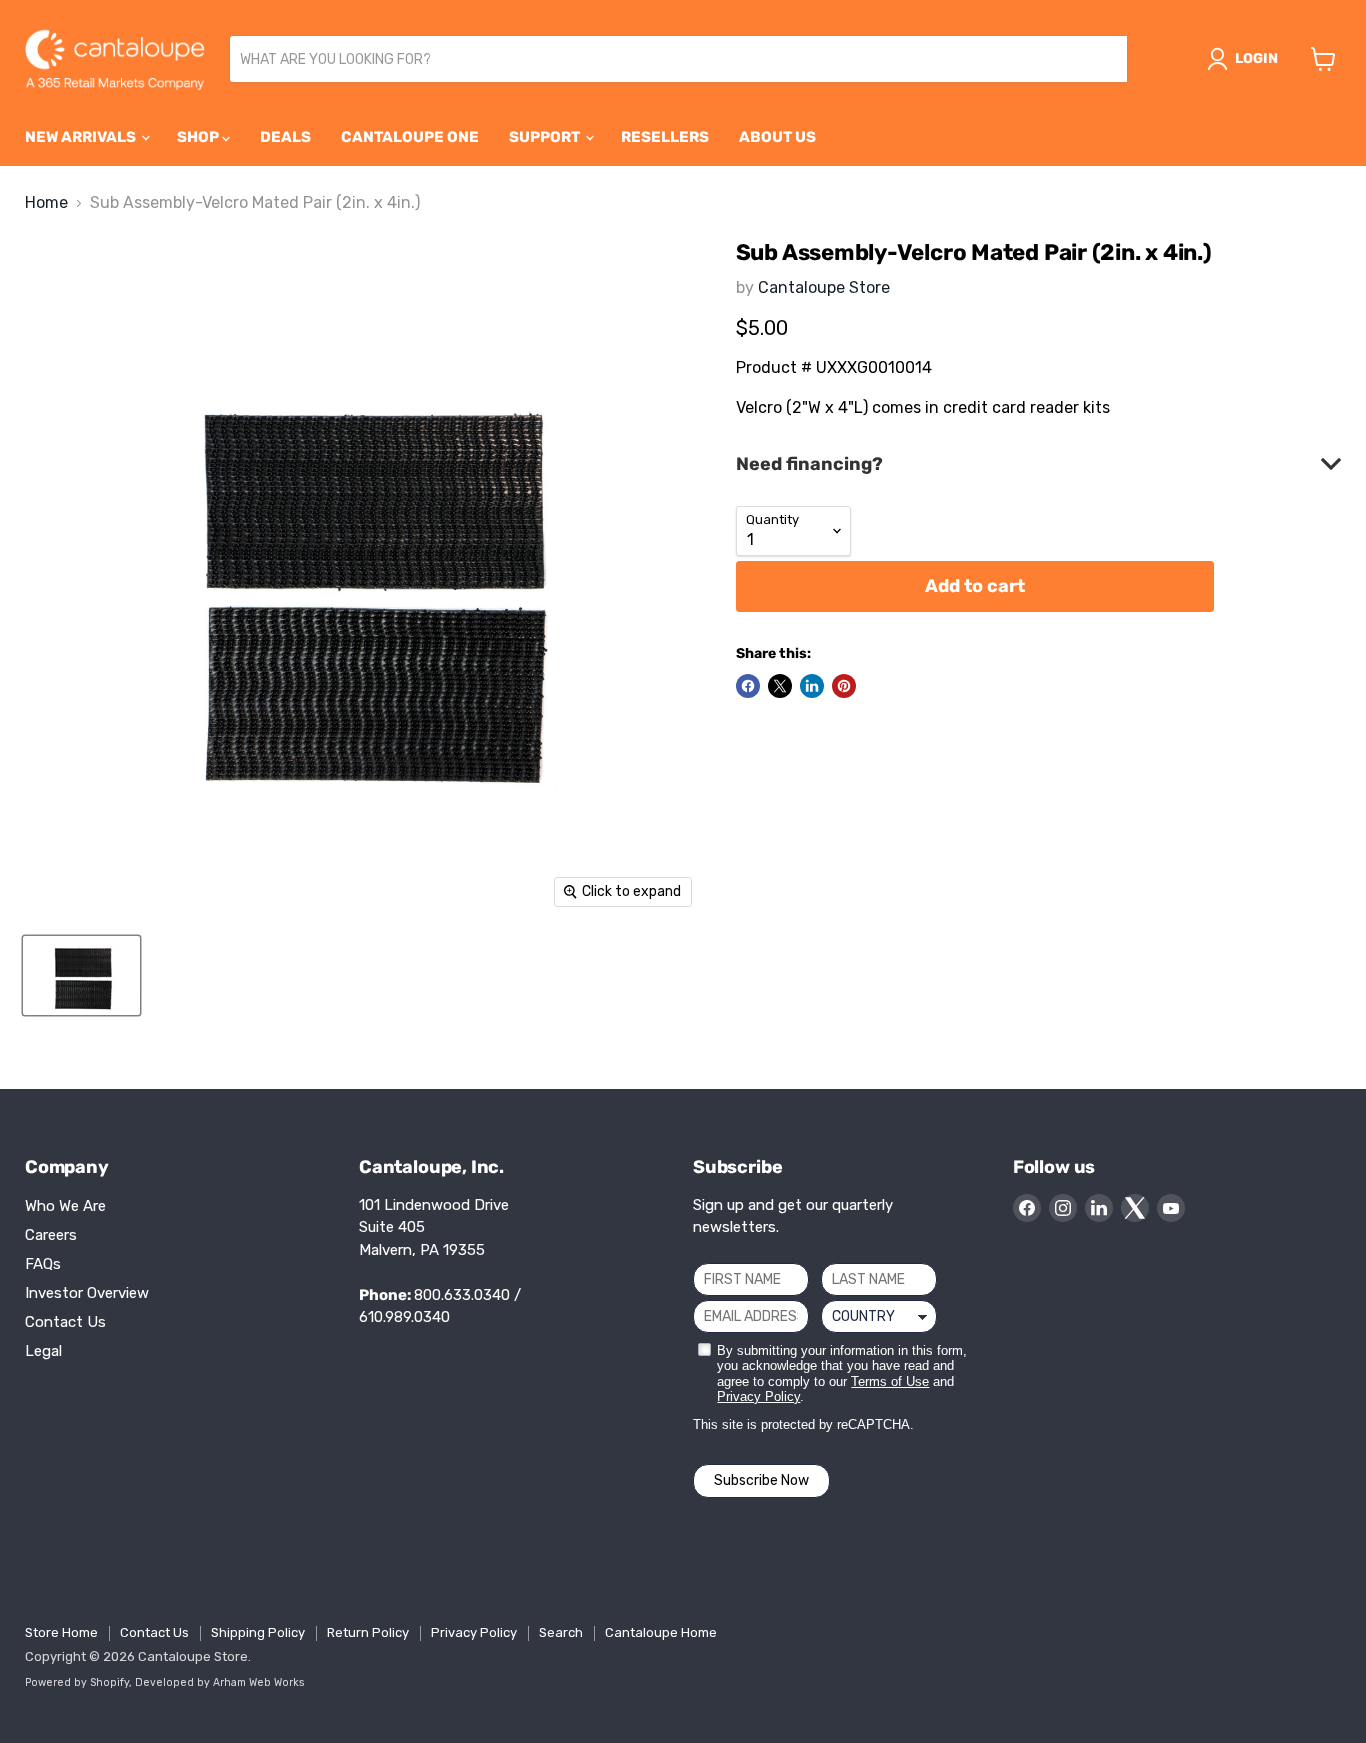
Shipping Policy (258, 1632)
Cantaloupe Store (824, 287)
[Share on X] (780, 686)
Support (546, 137)
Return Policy (368, 1632)
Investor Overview (87, 1293)
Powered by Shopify (77, 1682)
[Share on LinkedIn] (812, 686)
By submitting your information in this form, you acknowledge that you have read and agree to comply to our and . (842, 1374)
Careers (51, 1235)
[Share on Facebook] (748, 686)
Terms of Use (890, 1381)
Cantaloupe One (410, 137)
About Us (777, 137)
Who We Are (65, 1206)
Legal (43, 1351)
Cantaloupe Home (661, 1632)
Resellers (665, 137)
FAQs (43, 1264)
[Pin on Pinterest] (844, 686)
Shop (199, 137)
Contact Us (65, 1322)
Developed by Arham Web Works (220, 1682)
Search (561, 1632)
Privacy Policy (758, 1396)
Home (46, 203)
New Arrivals (82, 137)
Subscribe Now (761, 1480)
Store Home (61, 1632)
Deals (285, 137)
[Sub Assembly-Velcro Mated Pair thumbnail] (81, 975)
